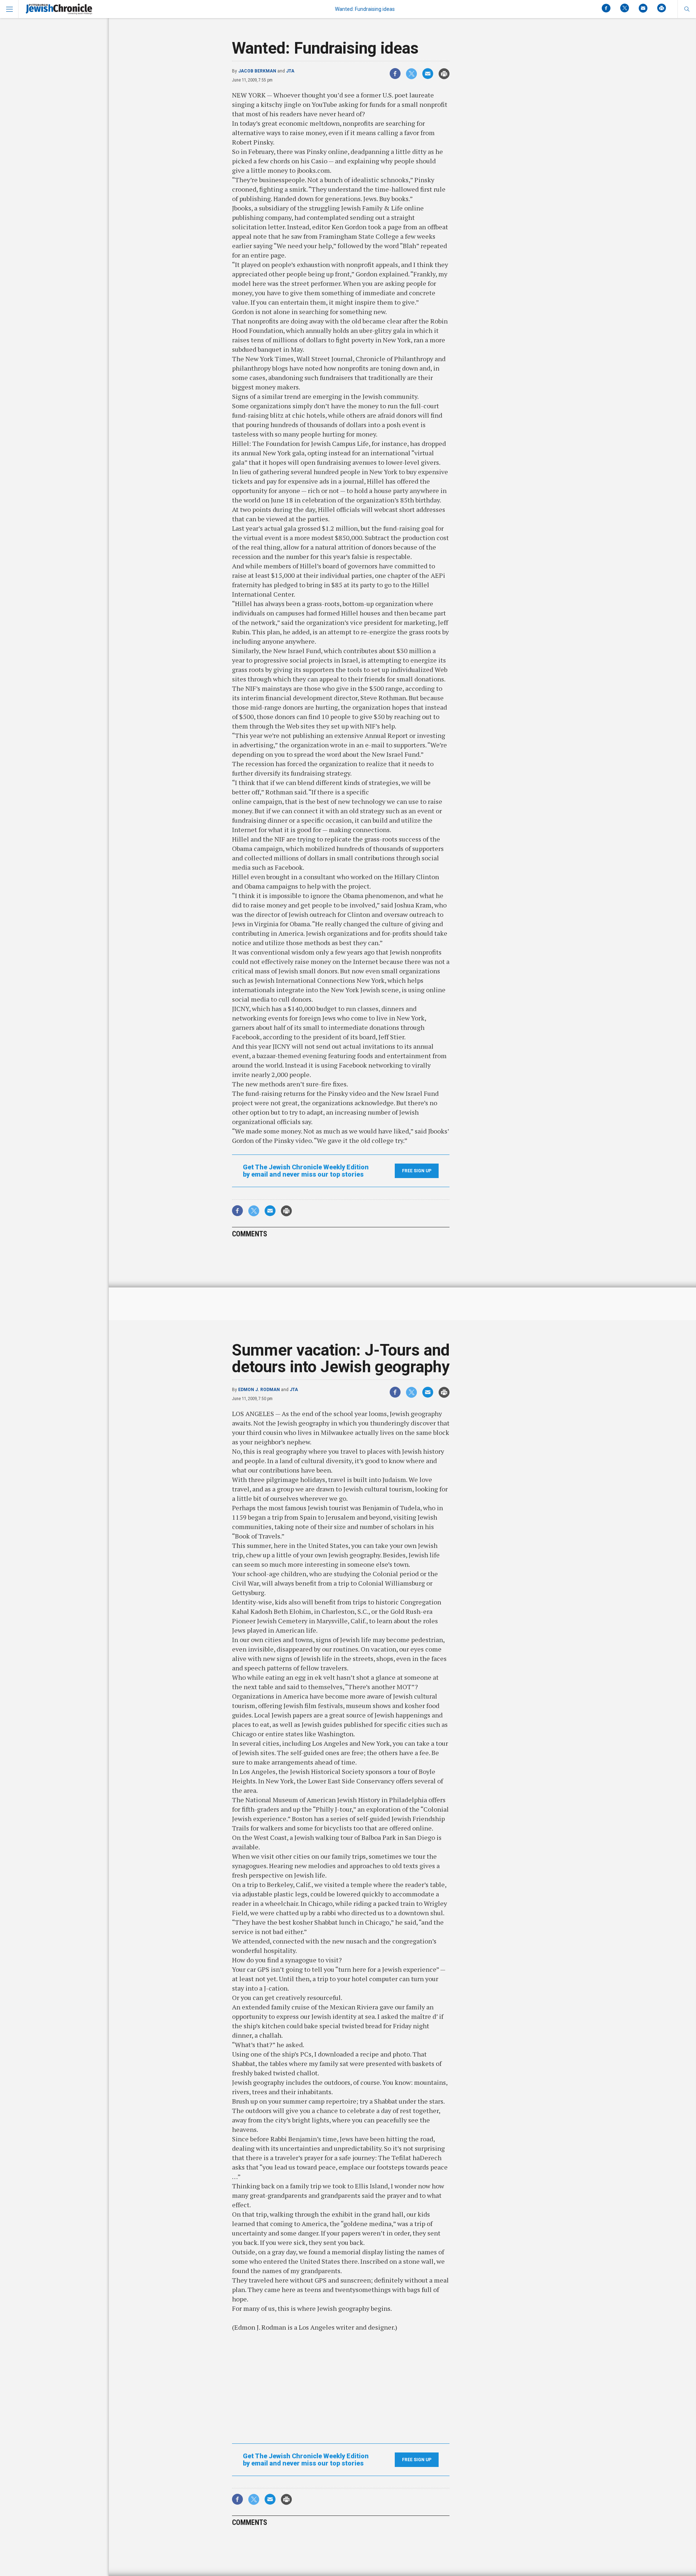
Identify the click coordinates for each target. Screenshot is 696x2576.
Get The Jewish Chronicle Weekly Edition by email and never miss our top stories (306, 1171)
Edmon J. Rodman (259, 1390)
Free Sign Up (417, 1171)
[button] (687, 9)
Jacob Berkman (257, 71)
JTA (290, 71)
